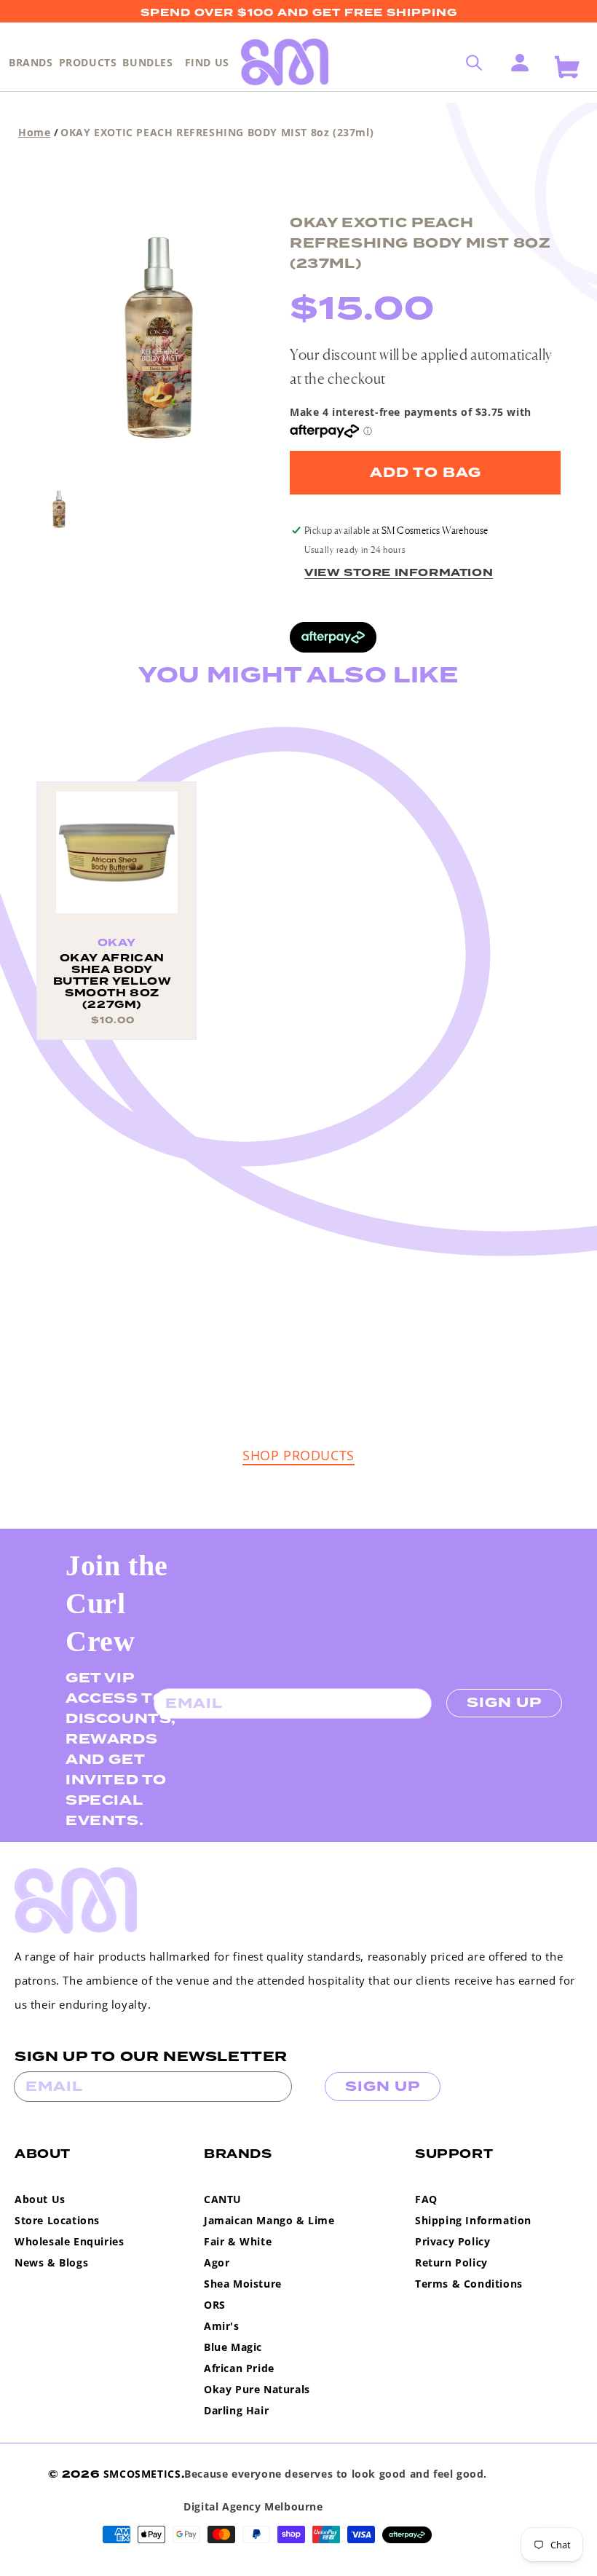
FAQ (426, 2199)
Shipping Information (473, 2220)
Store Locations (57, 2220)
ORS (215, 2305)
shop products (298, 1455)
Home (34, 132)
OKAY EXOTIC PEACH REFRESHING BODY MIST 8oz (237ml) (217, 132)
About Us (40, 2199)
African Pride (239, 2368)
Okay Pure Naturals (257, 2389)
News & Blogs (51, 2262)
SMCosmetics (142, 2474)
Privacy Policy (452, 2241)
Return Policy (451, 2262)
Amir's (222, 2326)
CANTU (223, 2199)
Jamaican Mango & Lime (269, 2220)
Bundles (147, 62)
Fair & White (238, 2241)
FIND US (207, 62)
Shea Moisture (243, 2284)
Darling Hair (236, 2410)
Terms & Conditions (469, 2284)
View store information (399, 573)
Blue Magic (233, 2347)
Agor (217, 2262)
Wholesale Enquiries (69, 2241)
